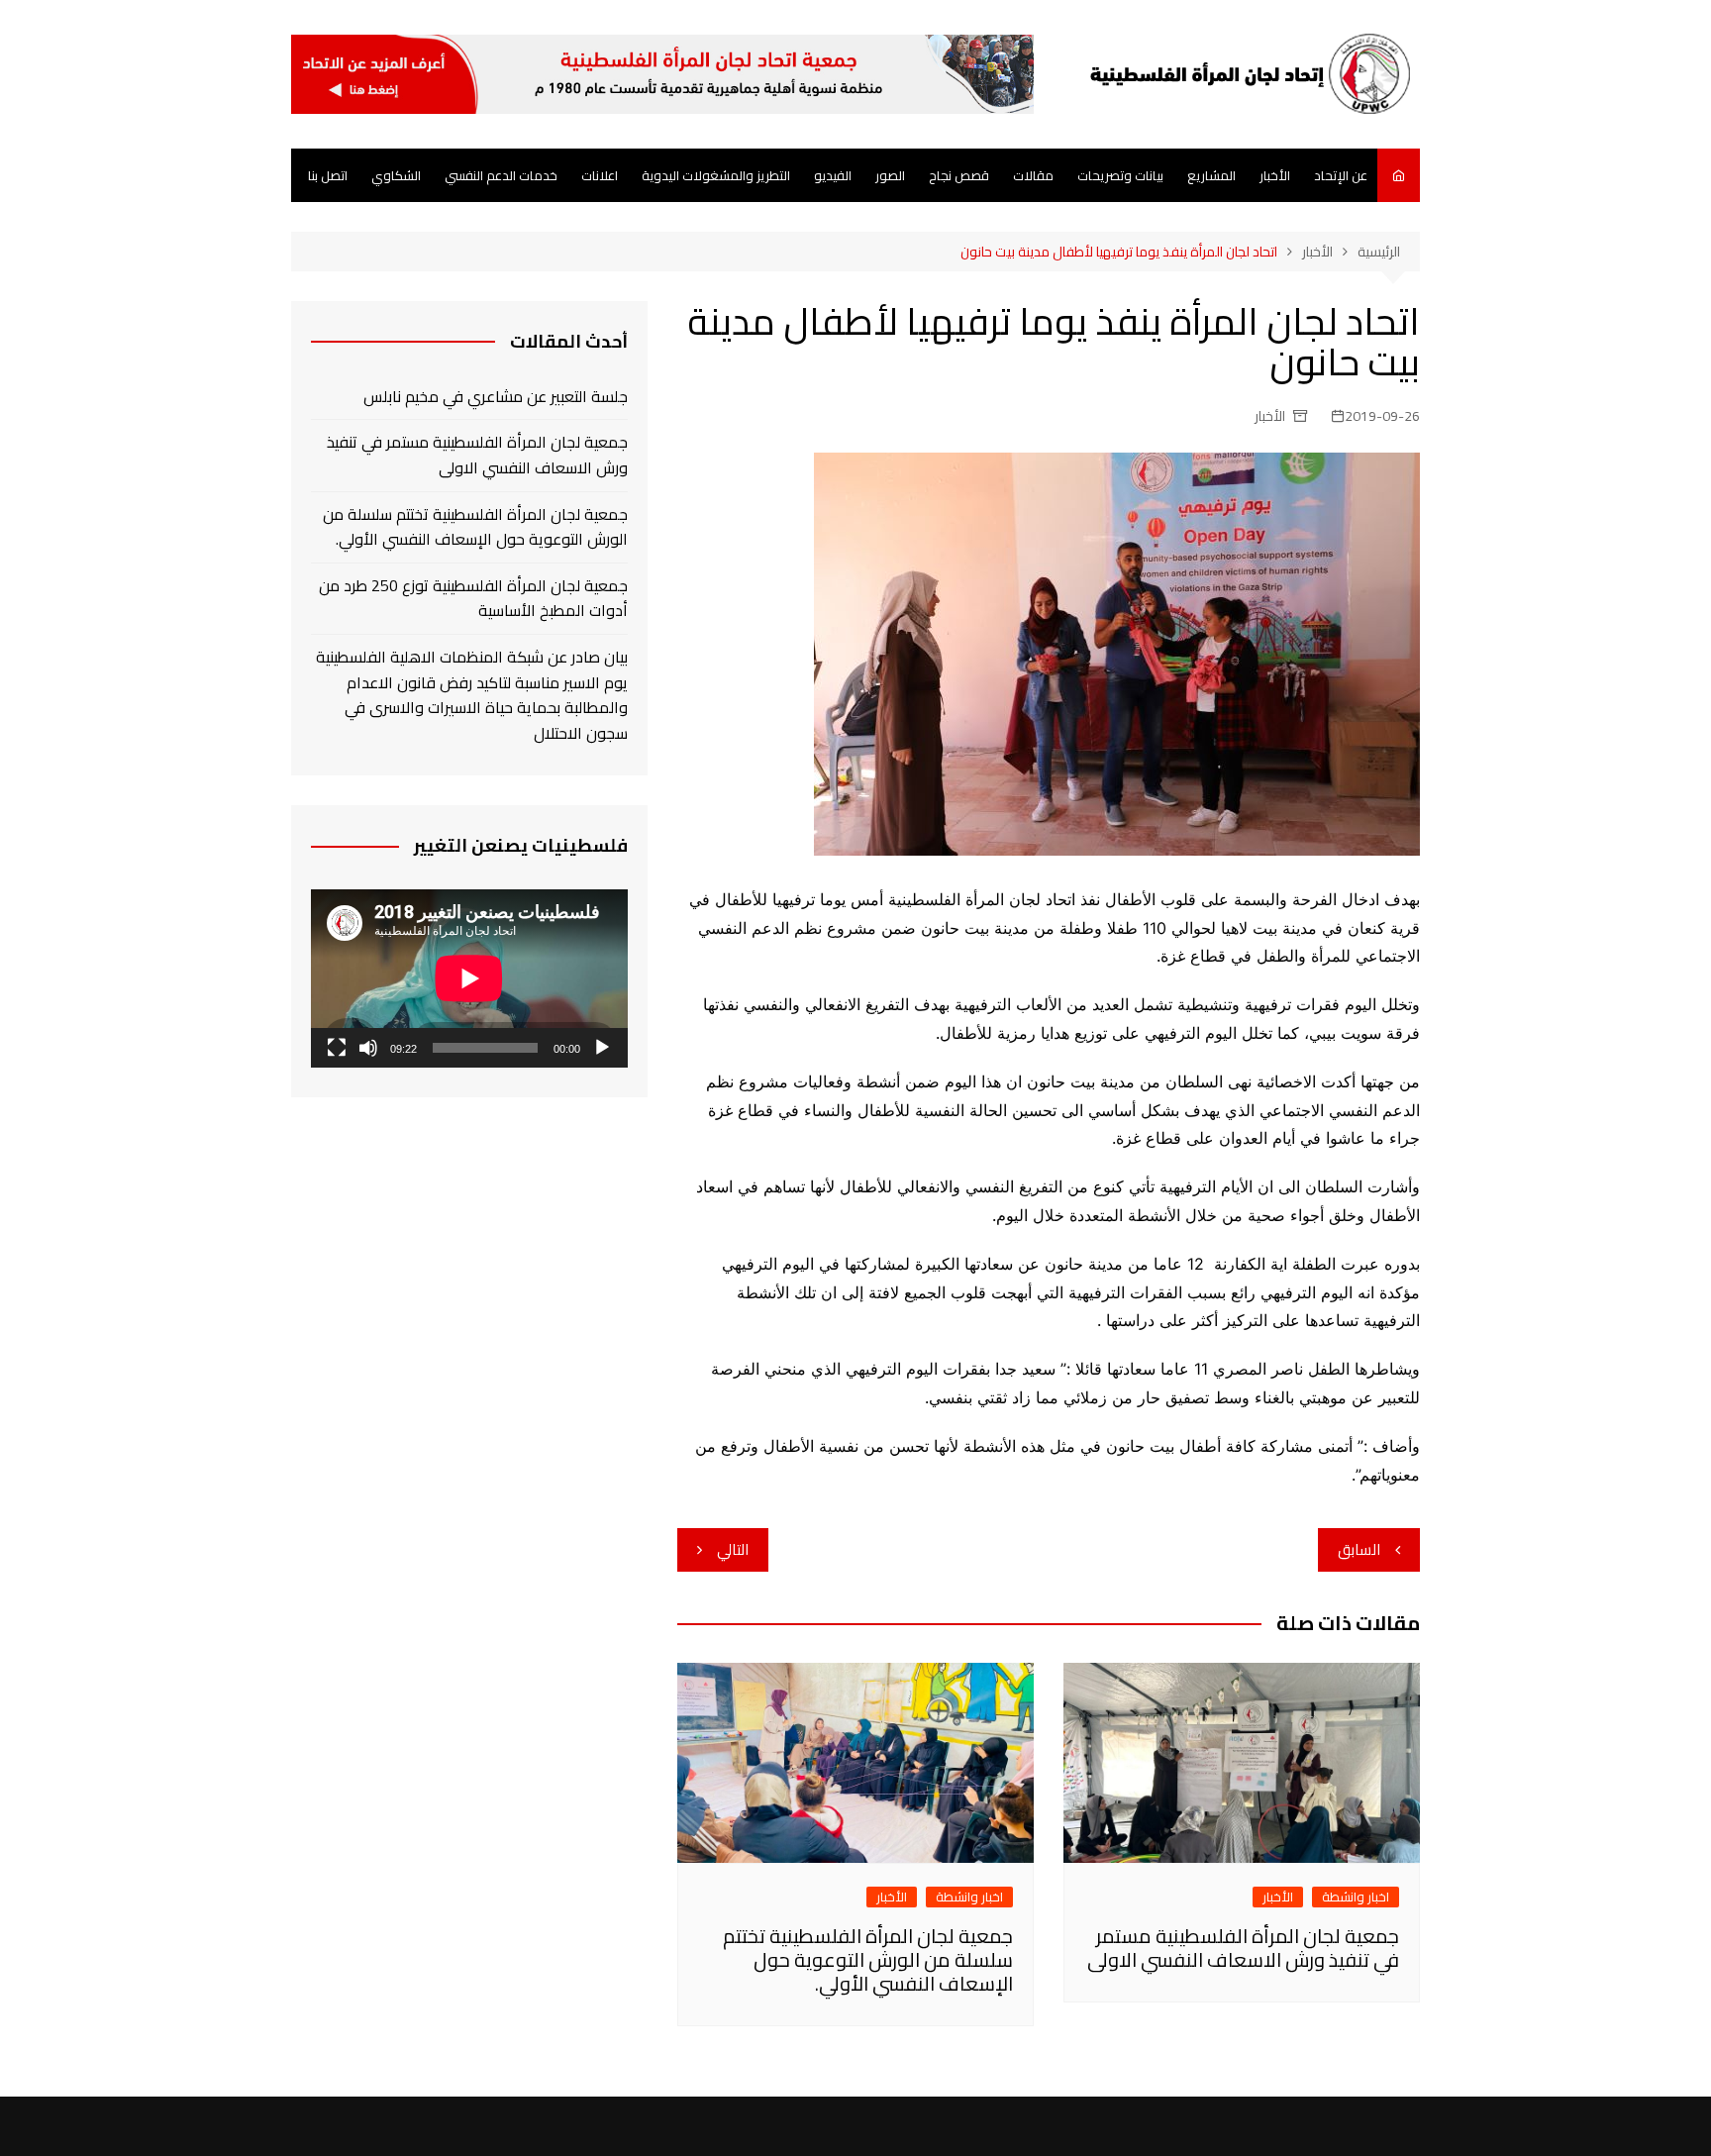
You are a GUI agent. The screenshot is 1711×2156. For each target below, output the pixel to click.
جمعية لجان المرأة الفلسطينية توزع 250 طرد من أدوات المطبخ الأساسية (473, 599)
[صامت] (368, 1048)
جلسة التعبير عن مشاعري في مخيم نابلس (496, 397)
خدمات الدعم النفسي (501, 175)
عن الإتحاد (1341, 175)
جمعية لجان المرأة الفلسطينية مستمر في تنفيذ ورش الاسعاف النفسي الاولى (1243, 1948)
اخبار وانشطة (1356, 1897)
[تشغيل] (602, 1048)
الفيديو (833, 175)
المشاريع (1211, 175)
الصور (890, 175)
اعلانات (600, 175)
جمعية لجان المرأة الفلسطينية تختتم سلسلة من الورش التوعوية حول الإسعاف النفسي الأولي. (868, 1959)
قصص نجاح (959, 175)
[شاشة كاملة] (337, 1048)
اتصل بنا (328, 175)
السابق (1359, 1549)
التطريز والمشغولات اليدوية (716, 175)
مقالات (1033, 175)
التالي (733, 1549)
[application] (469, 978)
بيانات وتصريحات (1120, 175)
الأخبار (1275, 175)
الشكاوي (396, 175)
